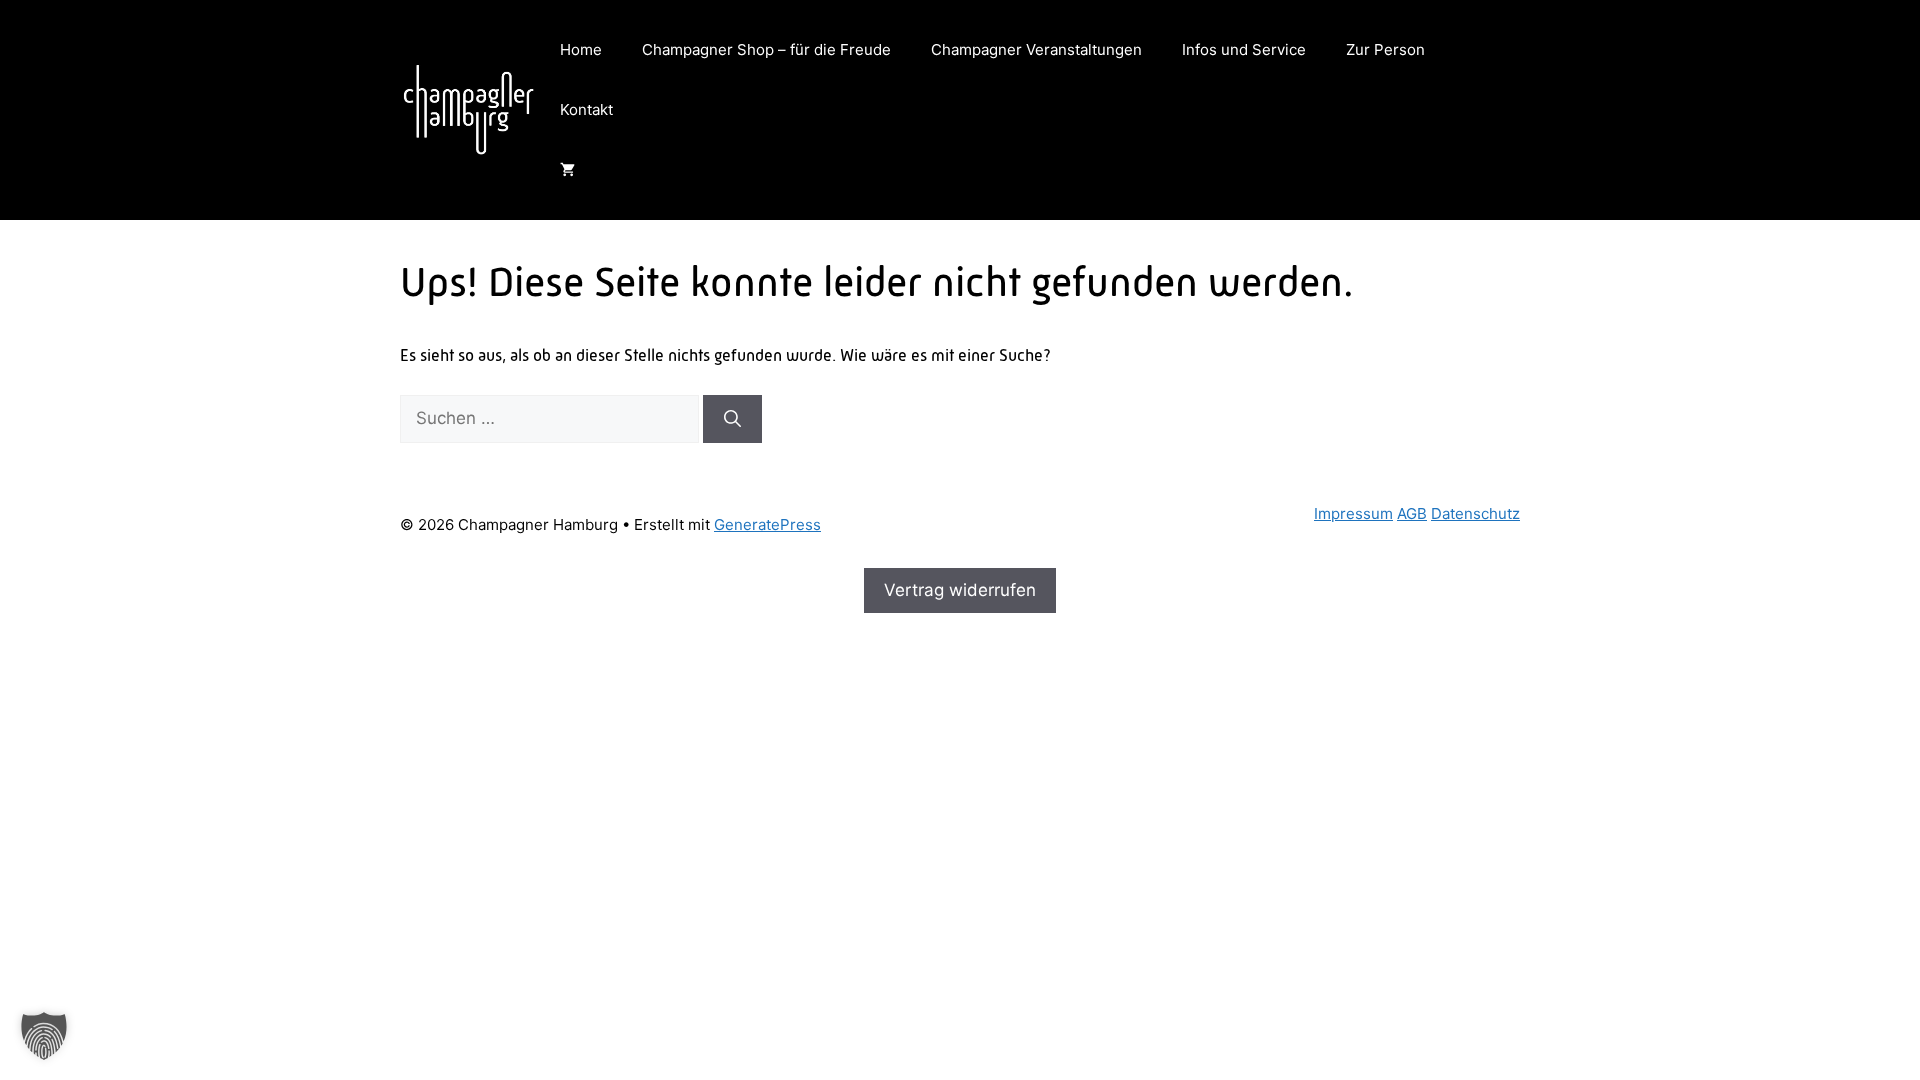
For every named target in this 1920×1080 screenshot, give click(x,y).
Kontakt (586, 109)
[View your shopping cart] (567, 170)
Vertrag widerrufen (960, 590)
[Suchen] (732, 419)
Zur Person (1385, 49)
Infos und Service (1244, 49)
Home (581, 49)
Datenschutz (1475, 513)
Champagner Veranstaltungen (1036, 49)
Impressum (1353, 513)
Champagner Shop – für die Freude (766, 49)
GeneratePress (767, 524)
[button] (44, 1036)
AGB (1412, 513)
